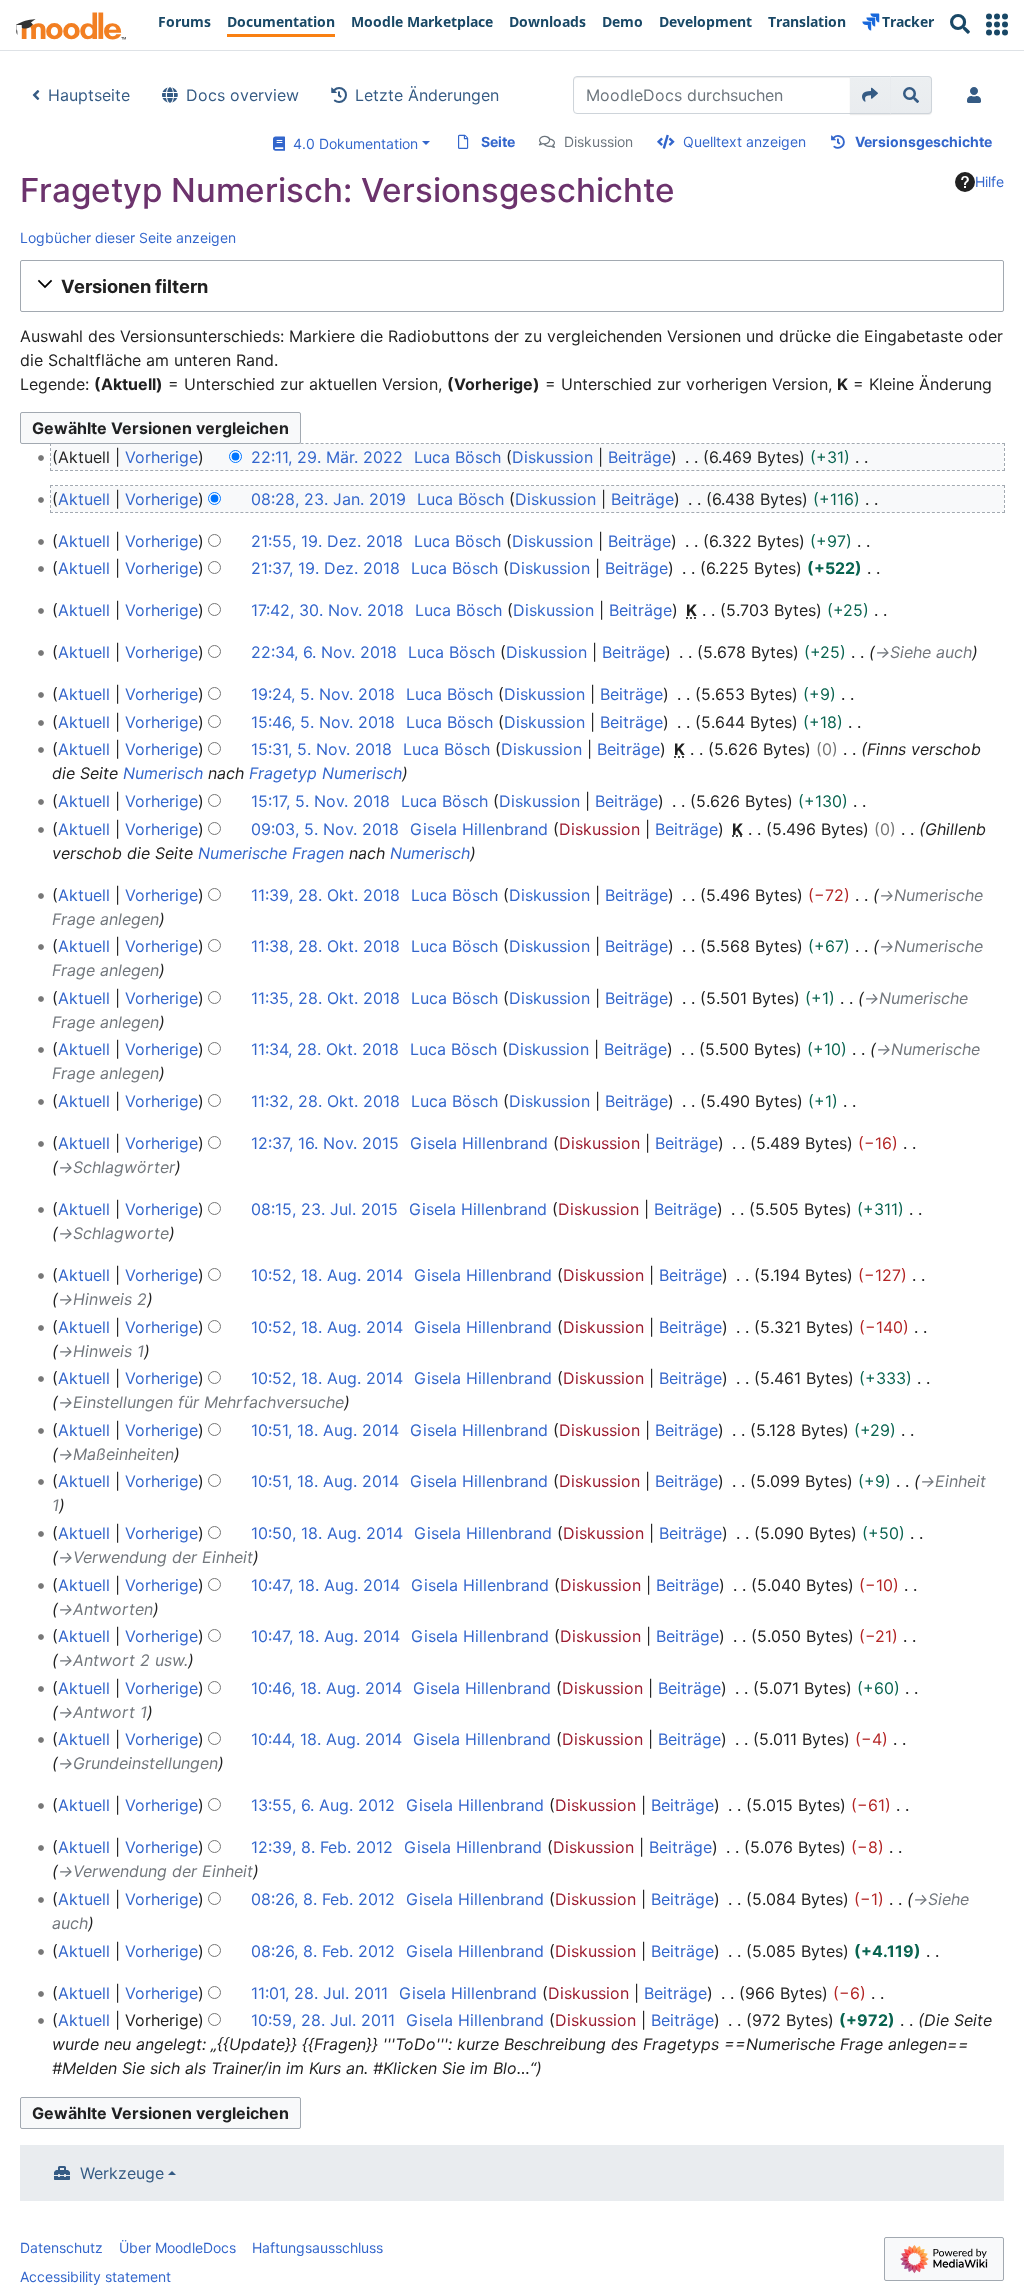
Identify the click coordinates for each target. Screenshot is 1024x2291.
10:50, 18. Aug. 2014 (327, 1533)
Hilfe (989, 181)
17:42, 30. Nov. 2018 (327, 610)
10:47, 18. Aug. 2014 (325, 1585)
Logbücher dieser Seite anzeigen (128, 237)
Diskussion (598, 141)
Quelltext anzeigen (744, 141)
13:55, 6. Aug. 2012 (323, 1805)
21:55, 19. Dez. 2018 (327, 541)
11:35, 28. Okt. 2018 (325, 998)
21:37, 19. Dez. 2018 (325, 568)
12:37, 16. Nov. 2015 (325, 1143)
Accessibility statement (95, 2276)
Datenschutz (61, 2247)
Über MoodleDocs (177, 2247)
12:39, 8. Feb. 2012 (322, 1847)
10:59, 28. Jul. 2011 (323, 2020)
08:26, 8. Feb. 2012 (323, 1899)
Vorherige (161, 457)
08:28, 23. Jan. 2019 (328, 499)
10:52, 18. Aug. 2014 (327, 1275)
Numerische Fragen (271, 853)
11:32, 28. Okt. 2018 (325, 1101)
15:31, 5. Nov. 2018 (321, 749)
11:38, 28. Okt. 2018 (325, 946)
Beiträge (639, 457)
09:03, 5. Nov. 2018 (325, 829)
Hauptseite (89, 95)
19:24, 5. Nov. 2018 (323, 694)
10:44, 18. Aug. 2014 (326, 1739)
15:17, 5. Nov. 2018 (320, 801)
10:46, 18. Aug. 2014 (326, 1688)
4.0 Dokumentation (351, 143)
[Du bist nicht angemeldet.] (978, 95)
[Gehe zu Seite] (870, 95)
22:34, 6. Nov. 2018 (324, 652)
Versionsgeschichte (923, 141)
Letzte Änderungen (427, 95)
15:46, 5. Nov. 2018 (323, 722)
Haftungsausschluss (317, 2247)
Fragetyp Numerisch (325, 773)
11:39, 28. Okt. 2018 (325, 895)
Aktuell (84, 499)
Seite (498, 141)
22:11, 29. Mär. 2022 (327, 457)
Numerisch (163, 773)
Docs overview (242, 95)
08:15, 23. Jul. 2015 (324, 1209)
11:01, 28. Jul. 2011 (319, 1993)
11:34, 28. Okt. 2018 (325, 1049)
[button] (997, 24)
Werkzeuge (122, 2173)
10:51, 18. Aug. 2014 (325, 1430)
